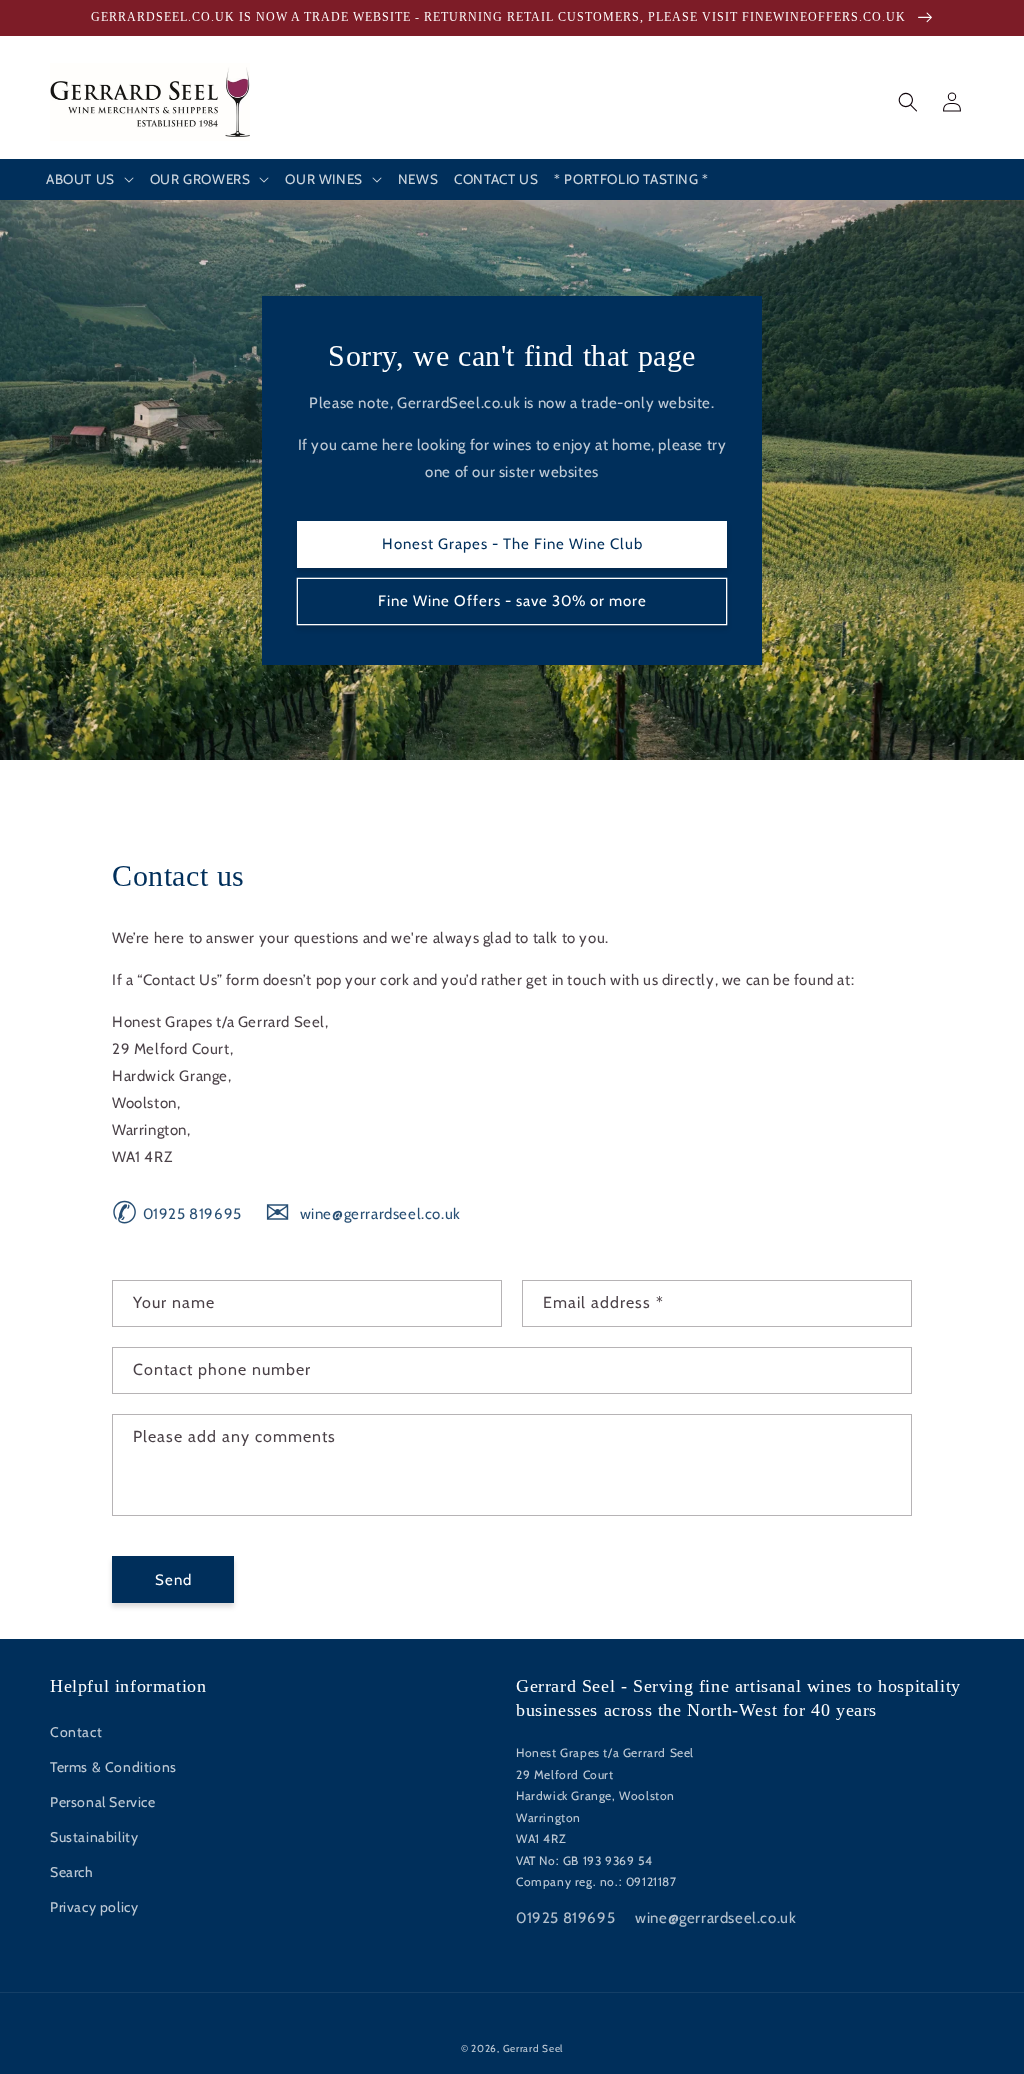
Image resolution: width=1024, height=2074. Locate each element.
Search (72, 1872)
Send (173, 1580)
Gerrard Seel (533, 2048)
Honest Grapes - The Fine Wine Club (512, 544)
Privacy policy (94, 1907)
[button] (90, 180)
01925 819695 (177, 1214)
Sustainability (94, 1837)
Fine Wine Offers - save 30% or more (512, 601)
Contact (76, 1732)
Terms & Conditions (113, 1767)
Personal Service (103, 1802)
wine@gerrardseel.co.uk (362, 1214)
